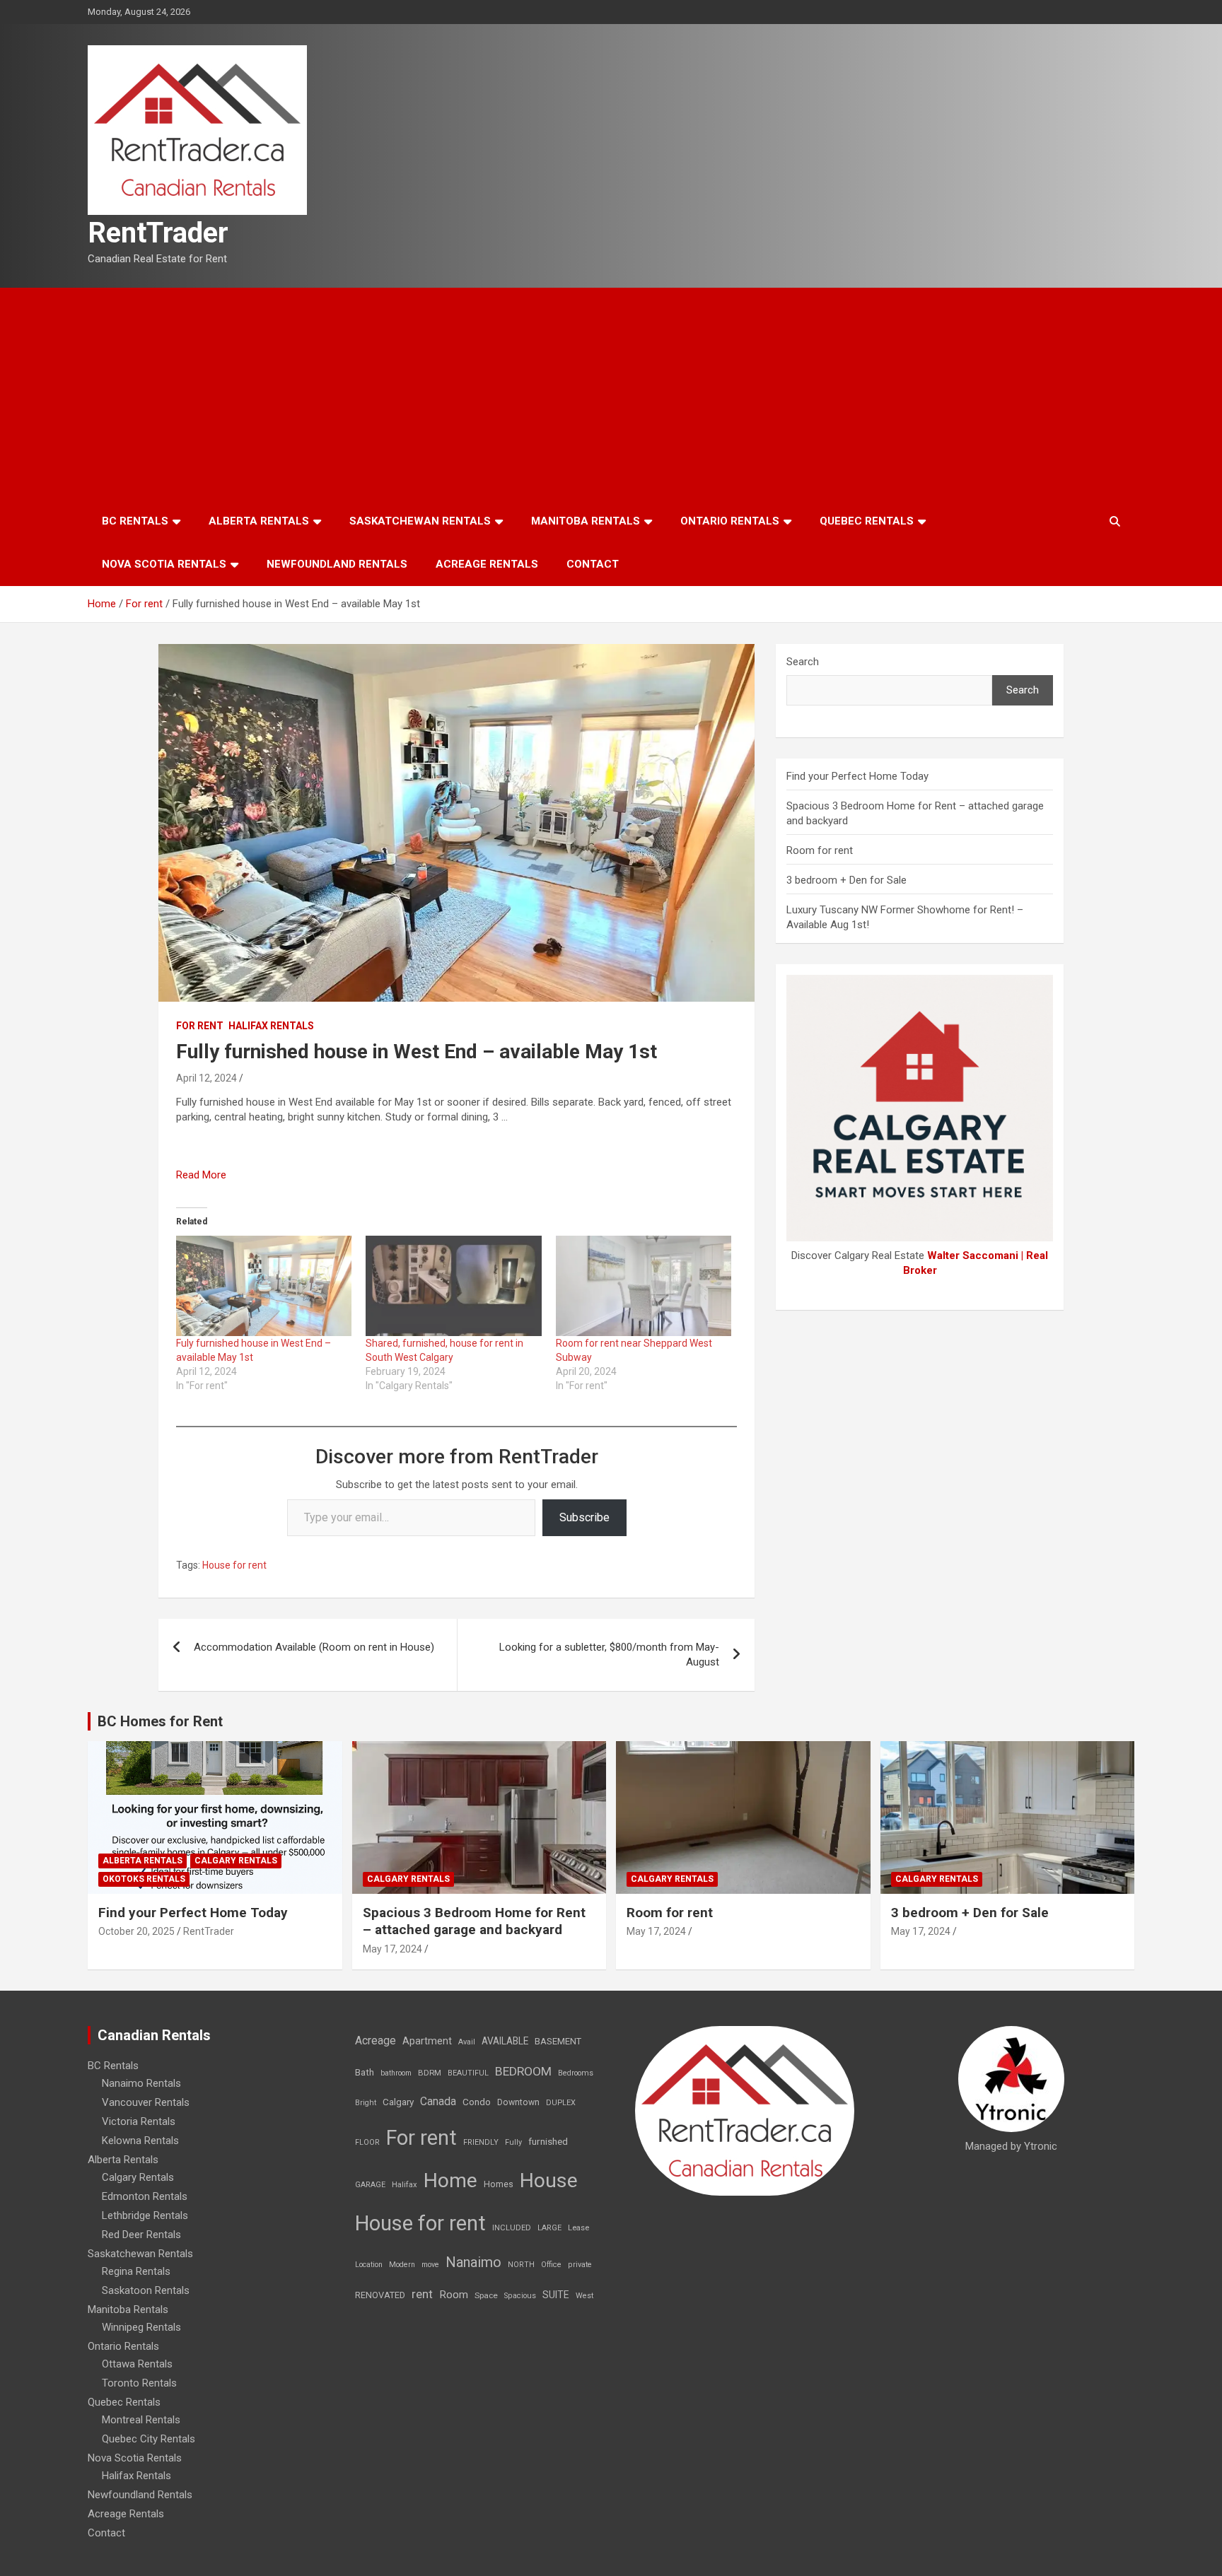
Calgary (398, 2102)
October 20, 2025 (136, 1931)
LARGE (549, 2228)
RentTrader (158, 233)
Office (551, 2265)
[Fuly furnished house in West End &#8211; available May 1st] (264, 1286)
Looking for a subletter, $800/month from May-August (609, 1655)
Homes (499, 2184)
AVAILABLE (505, 2041)
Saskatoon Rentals (146, 2290)
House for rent (234, 1565)
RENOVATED (380, 2295)
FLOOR (367, 2142)
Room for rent (820, 850)
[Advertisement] (611, 394)
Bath (365, 2072)
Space (486, 2295)
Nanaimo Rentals (141, 2083)
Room (454, 2295)
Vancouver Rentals (146, 2102)
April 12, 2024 (206, 1078)
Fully (513, 2142)
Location (369, 2265)
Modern (402, 2265)
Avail (467, 2042)
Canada (438, 2101)
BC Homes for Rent (160, 1721)
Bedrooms (576, 2073)
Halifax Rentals (271, 1026)
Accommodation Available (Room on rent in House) (314, 1647)
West (584, 2296)
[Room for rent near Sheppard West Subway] (644, 1286)
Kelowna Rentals (140, 2141)
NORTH (521, 2265)
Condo (477, 2102)
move (430, 2265)
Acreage (376, 2041)
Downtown (518, 2102)
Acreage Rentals (487, 564)
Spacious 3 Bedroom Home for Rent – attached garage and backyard (474, 1921)
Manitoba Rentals (586, 521)
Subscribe (584, 1517)
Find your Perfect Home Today (857, 776)
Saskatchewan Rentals (420, 521)
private (580, 2265)
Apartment (427, 2041)
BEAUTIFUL (468, 2073)
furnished (548, 2141)
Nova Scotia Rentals (164, 564)
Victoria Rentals (139, 2121)
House (549, 2180)
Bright (366, 2103)
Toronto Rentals (139, 2383)
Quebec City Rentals (149, 2439)
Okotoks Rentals (144, 1879)
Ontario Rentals (730, 521)
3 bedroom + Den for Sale (846, 880)
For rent (200, 1026)
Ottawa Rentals (137, 2364)
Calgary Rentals (236, 1861)
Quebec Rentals (867, 521)
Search (803, 662)
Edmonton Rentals (145, 2196)
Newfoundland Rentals (337, 564)
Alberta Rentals (259, 521)
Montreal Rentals (141, 2420)
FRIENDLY (481, 2142)
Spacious (520, 2296)
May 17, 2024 (392, 1949)
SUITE (556, 2295)
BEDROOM (523, 2071)
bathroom (396, 2073)
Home (450, 2180)
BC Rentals (135, 521)
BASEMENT (558, 2041)
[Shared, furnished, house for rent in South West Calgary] (453, 1286)
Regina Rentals (136, 2271)
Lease (578, 2228)
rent (422, 2294)
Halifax (405, 2185)
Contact (593, 564)
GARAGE (370, 2185)
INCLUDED (512, 2228)
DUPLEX (561, 2103)
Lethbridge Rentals (145, 2215)
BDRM (430, 2073)
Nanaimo (473, 2262)
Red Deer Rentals (141, 2235)
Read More (201, 1175)
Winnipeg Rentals (141, 2327)
